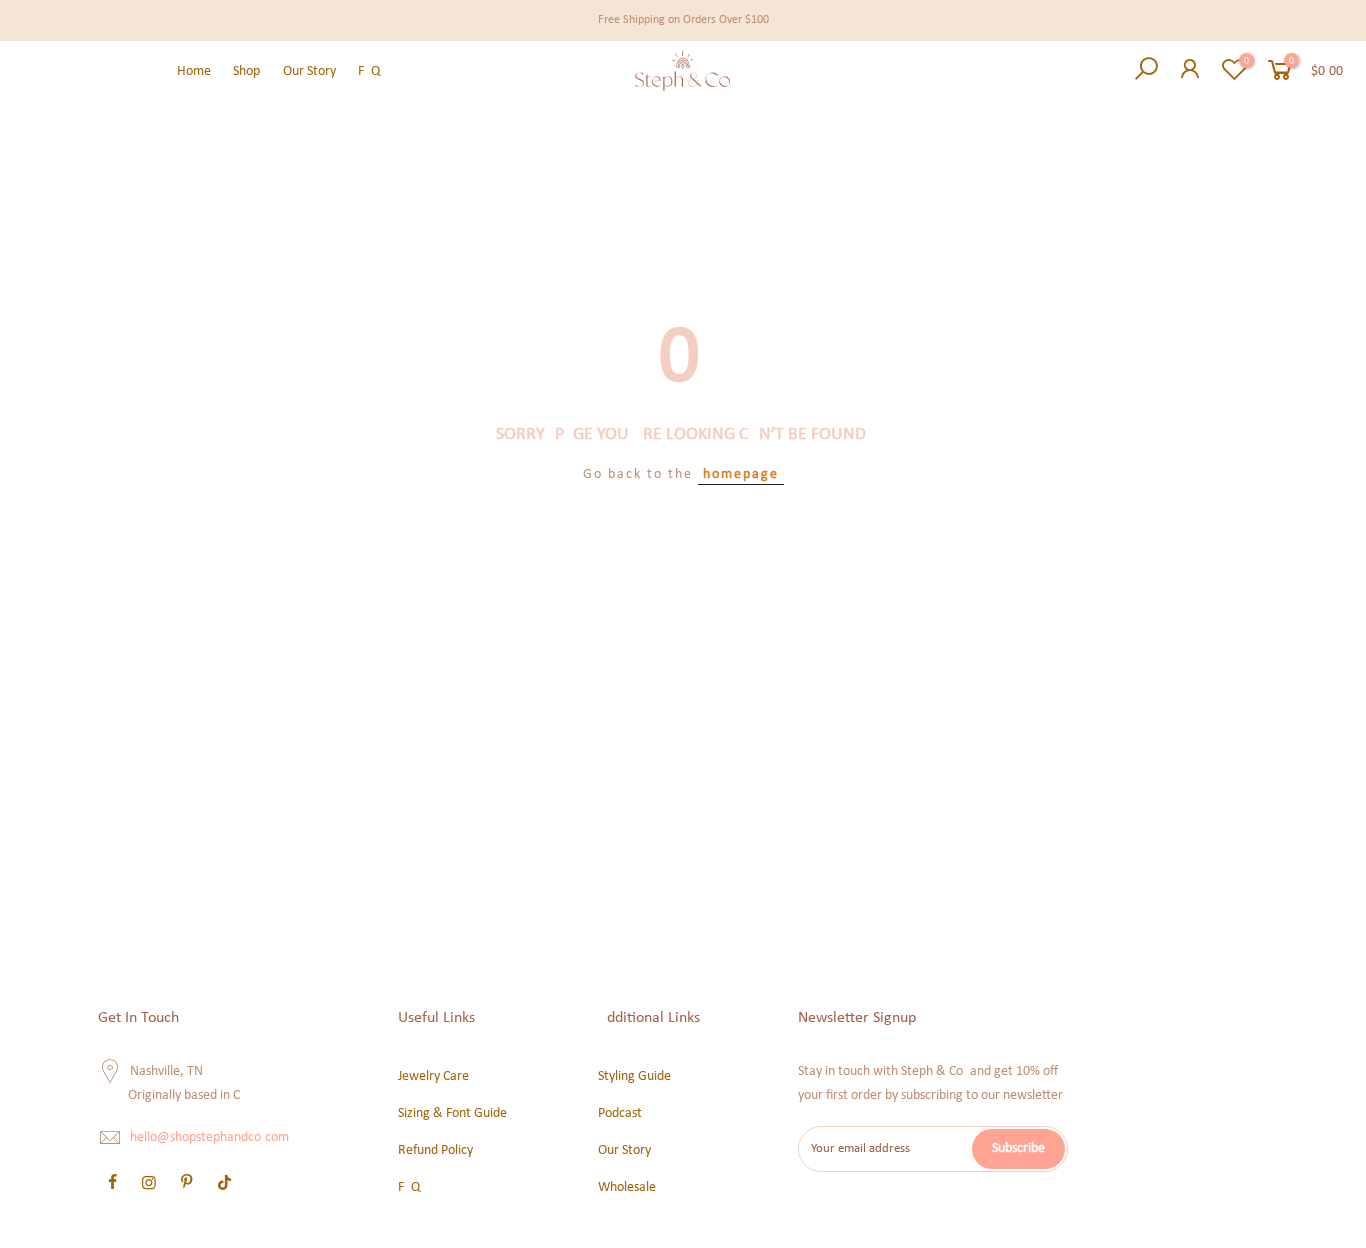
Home (194, 71)
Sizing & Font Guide (452, 1113)
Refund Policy (435, 1150)
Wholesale (627, 1187)
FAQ (369, 71)
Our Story (309, 71)
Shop (246, 71)
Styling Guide (634, 1076)
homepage (741, 474)
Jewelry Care (433, 1076)
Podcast (620, 1113)
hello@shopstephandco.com (209, 1138)
